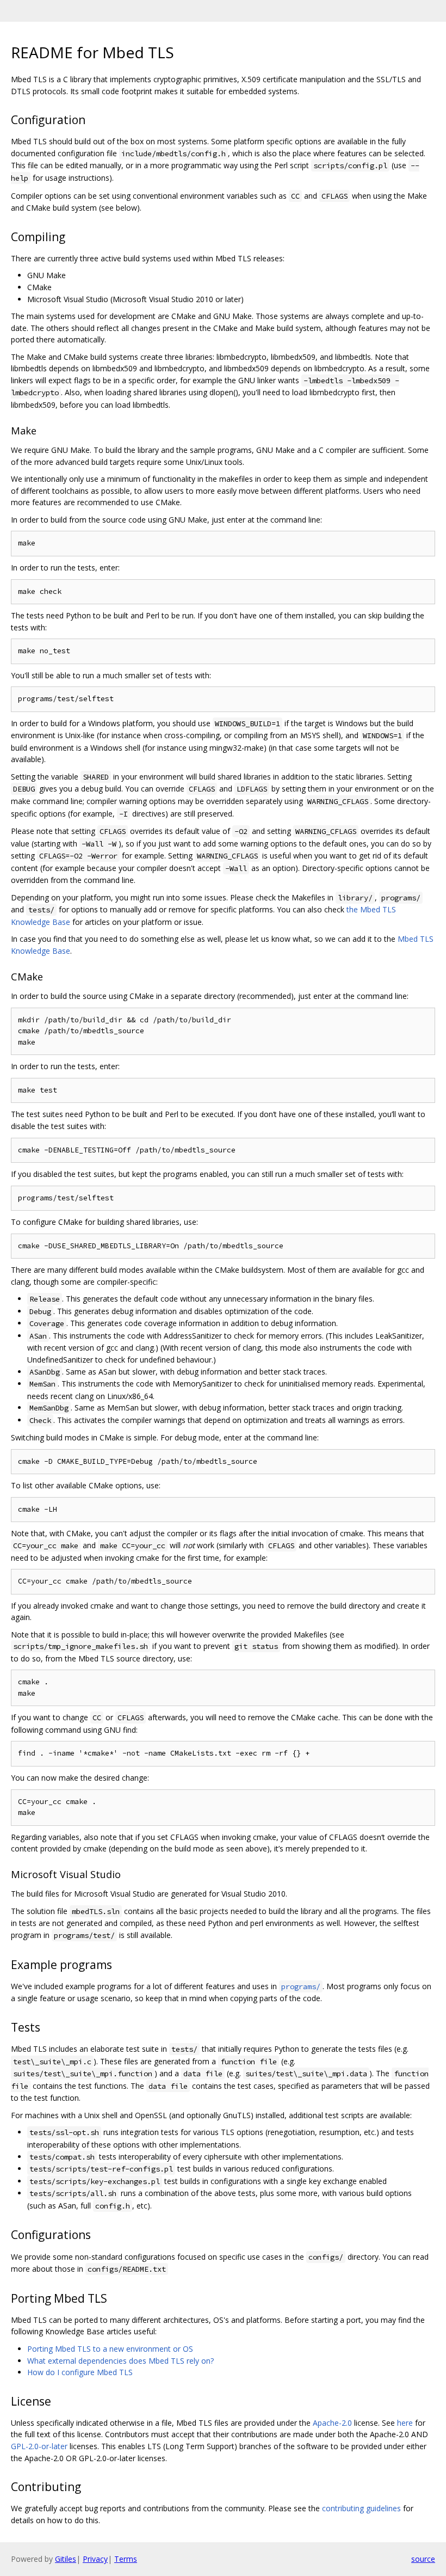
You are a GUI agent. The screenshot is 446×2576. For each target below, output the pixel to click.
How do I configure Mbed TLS (80, 2372)
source (423, 2559)
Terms (126, 2559)
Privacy (95, 2559)
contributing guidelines (361, 2508)
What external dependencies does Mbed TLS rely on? (120, 2361)
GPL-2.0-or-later (39, 2446)
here (405, 2423)
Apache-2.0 (332, 2423)
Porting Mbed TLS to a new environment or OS (110, 2349)
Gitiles (66, 2559)
